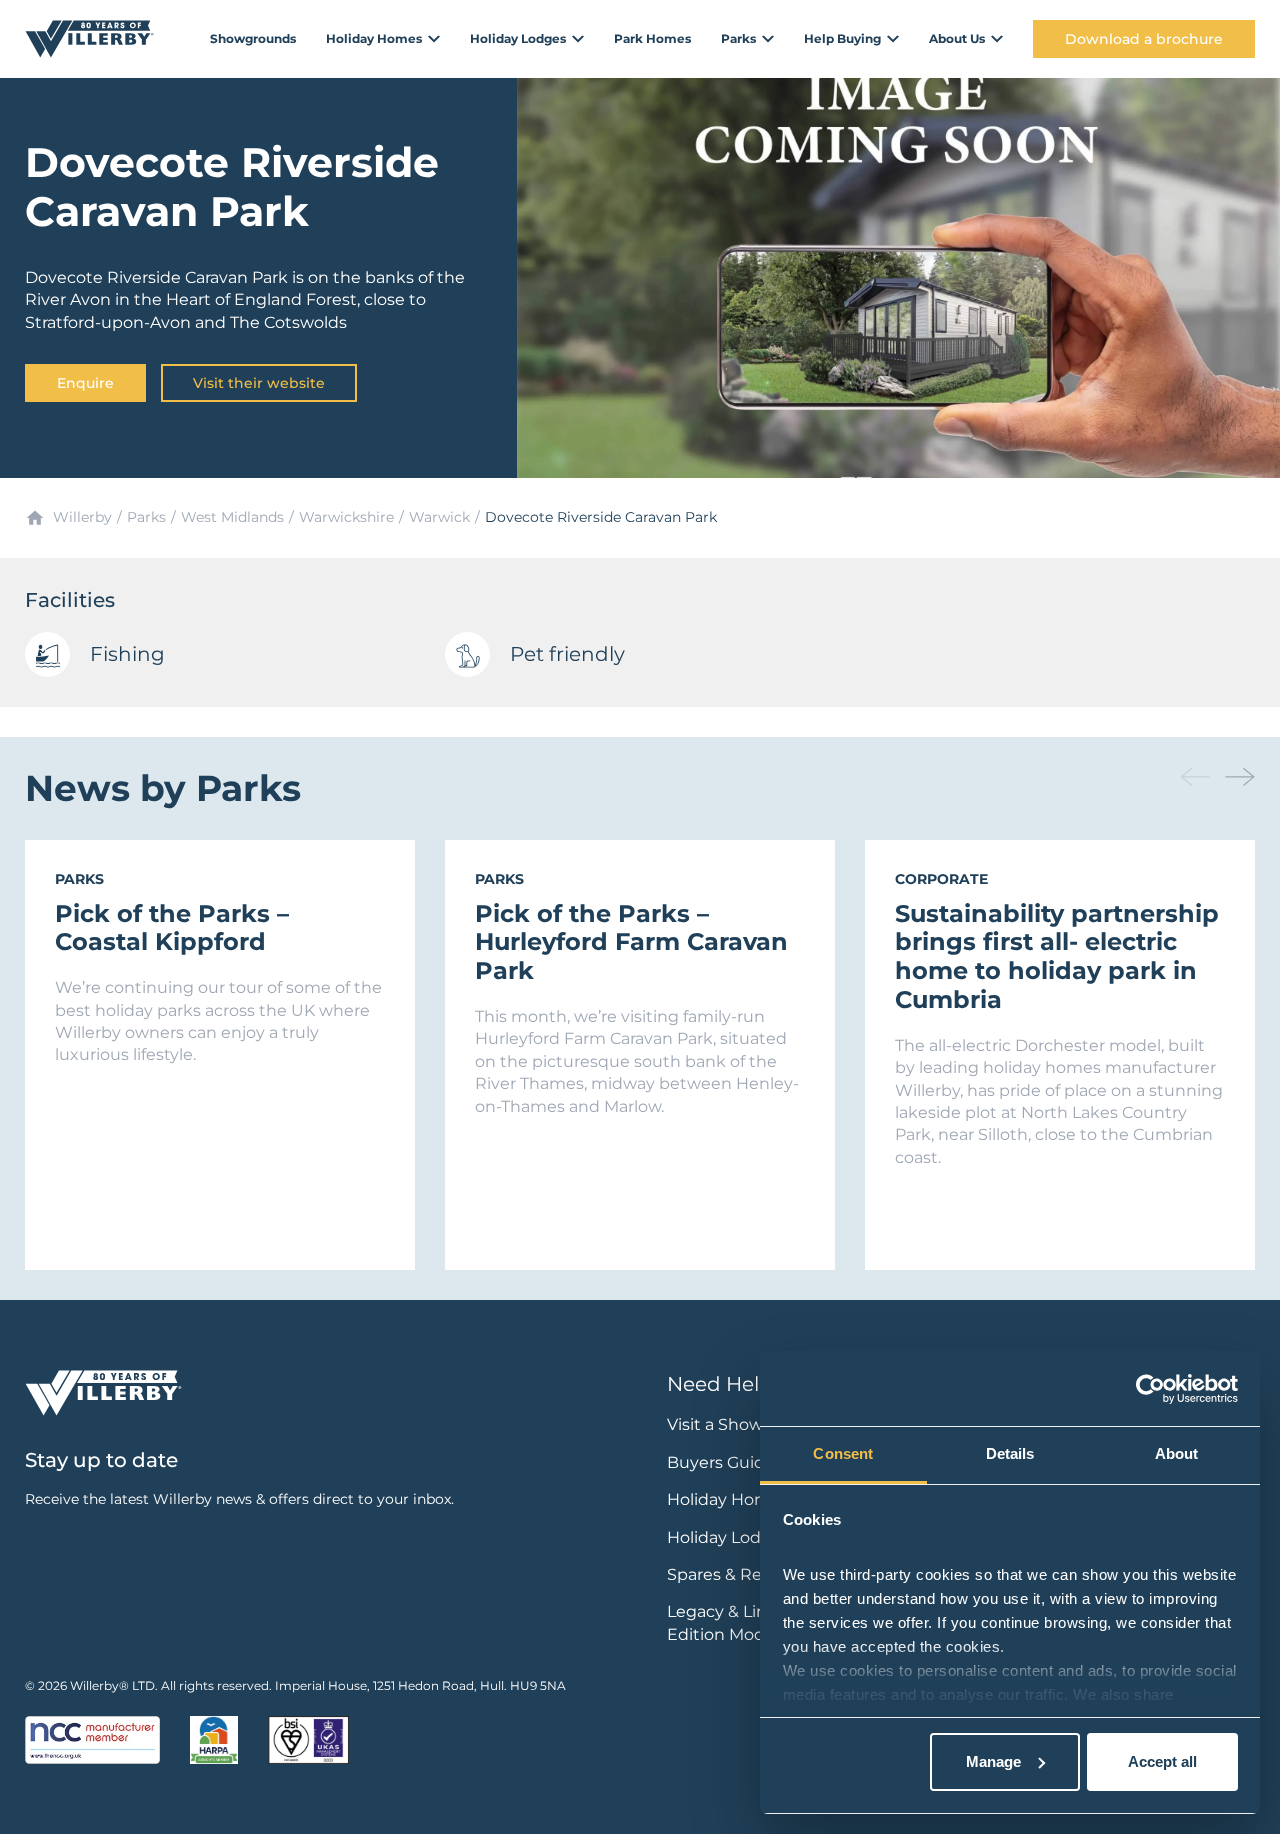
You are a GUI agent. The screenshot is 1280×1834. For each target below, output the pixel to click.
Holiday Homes (728, 1499)
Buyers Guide (721, 1462)
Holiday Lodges (728, 1537)
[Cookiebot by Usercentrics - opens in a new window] (1150, 1389)
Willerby (82, 517)
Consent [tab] (843, 1453)
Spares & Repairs (733, 1574)
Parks (146, 517)
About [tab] (1177, 1453)
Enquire (85, 383)
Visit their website (259, 383)
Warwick (439, 517)
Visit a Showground (745, 1424)
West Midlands (232, 517)
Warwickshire (346, 517)
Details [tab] (1010, 1453)
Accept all (1162, 1761)
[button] (1240, 777)
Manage (993, 1761)
